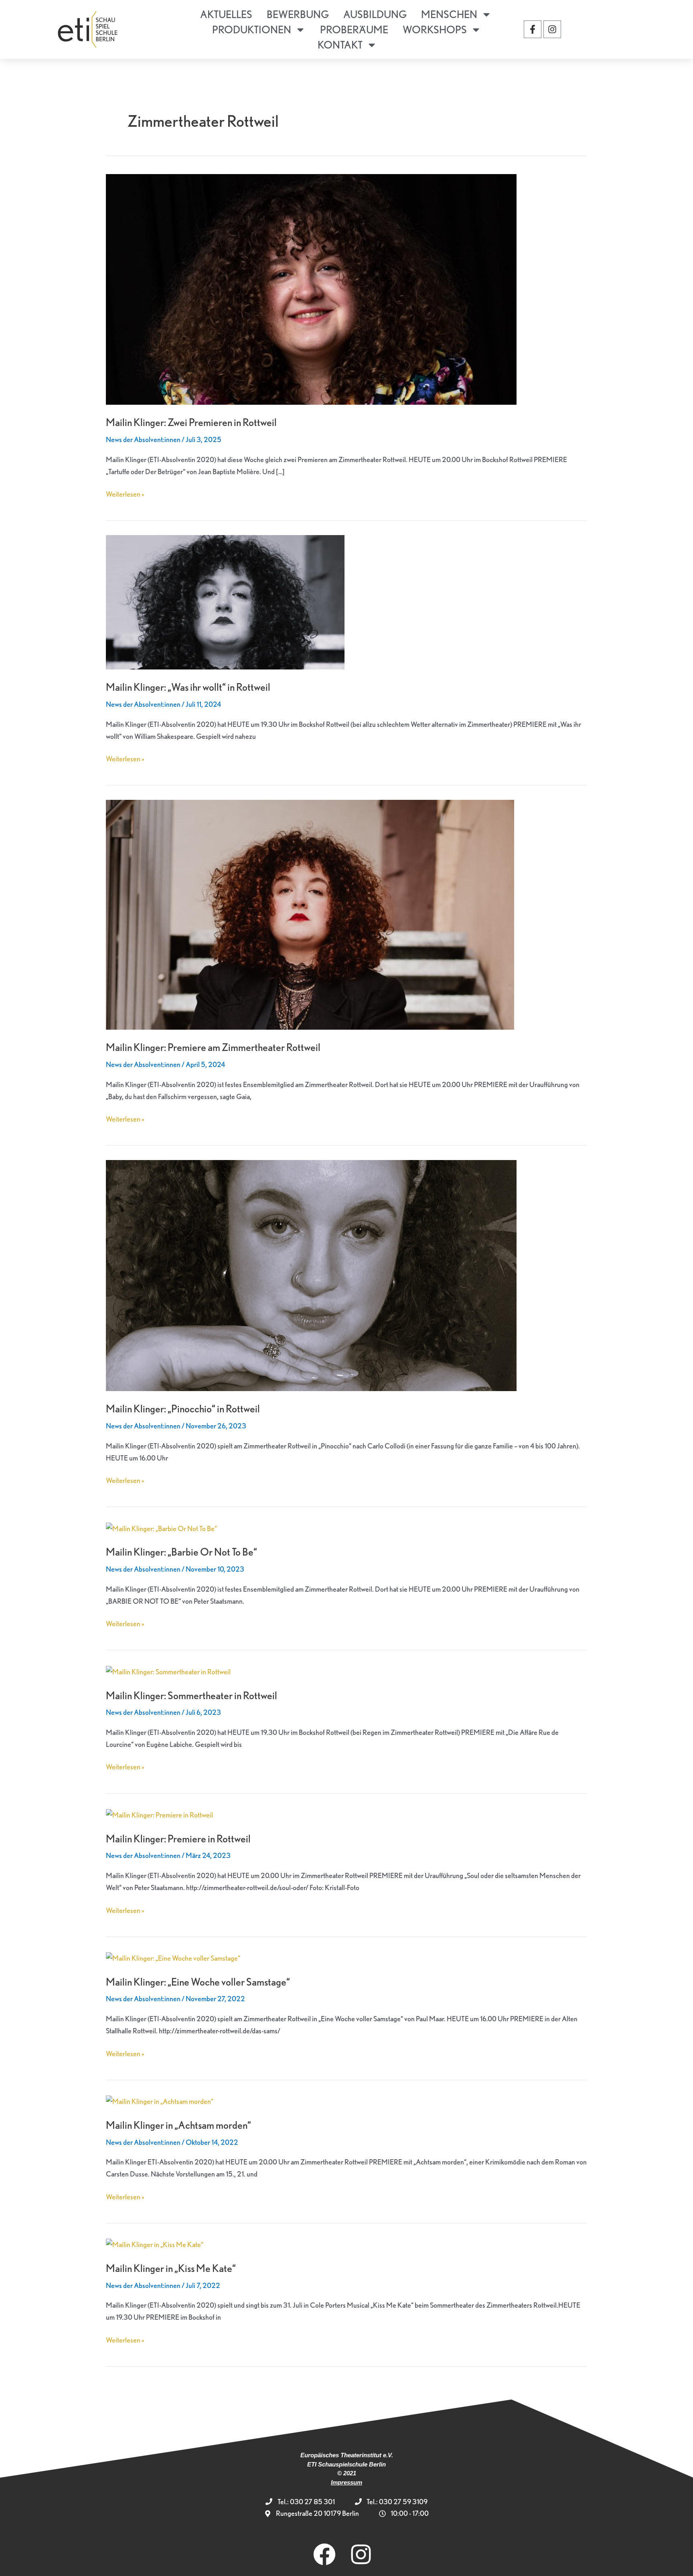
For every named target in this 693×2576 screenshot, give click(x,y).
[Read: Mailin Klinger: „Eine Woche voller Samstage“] (173, 1957)
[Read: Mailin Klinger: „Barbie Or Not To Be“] (161, 1527)
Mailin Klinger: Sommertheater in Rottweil (191, 1695)
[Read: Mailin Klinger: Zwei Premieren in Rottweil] (311, 288)
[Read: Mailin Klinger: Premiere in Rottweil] (159, 1814)
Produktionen (252, 29)
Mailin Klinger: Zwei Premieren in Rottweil (191, 422)
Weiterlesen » (125, 493)
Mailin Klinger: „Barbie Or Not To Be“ (181, 1552)
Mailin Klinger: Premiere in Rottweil (178, 1839)
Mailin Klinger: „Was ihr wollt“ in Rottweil (188, 687)
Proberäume (354, 29)
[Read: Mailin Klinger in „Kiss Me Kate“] (155, 2244)
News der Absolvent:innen (143, 439)
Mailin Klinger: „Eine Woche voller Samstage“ (198, 1982)
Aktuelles (226, 14)
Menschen (449, 14)
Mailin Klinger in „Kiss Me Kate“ (171, 2268)
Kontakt (340, 45)
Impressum (346, 2482)
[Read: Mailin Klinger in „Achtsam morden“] (160, 2100)
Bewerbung (298, 14)
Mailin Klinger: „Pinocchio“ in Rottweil (183, 1409)
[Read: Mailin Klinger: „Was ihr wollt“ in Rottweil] (225, 601)
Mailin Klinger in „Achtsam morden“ (178, 2125)
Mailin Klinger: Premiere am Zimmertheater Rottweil (213, 1047)
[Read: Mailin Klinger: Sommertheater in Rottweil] (168, 1670)
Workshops (435, 29)
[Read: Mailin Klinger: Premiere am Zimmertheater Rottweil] (310, 914)
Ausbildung (375, 14)
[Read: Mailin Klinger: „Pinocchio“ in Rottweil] (311, 1275)
